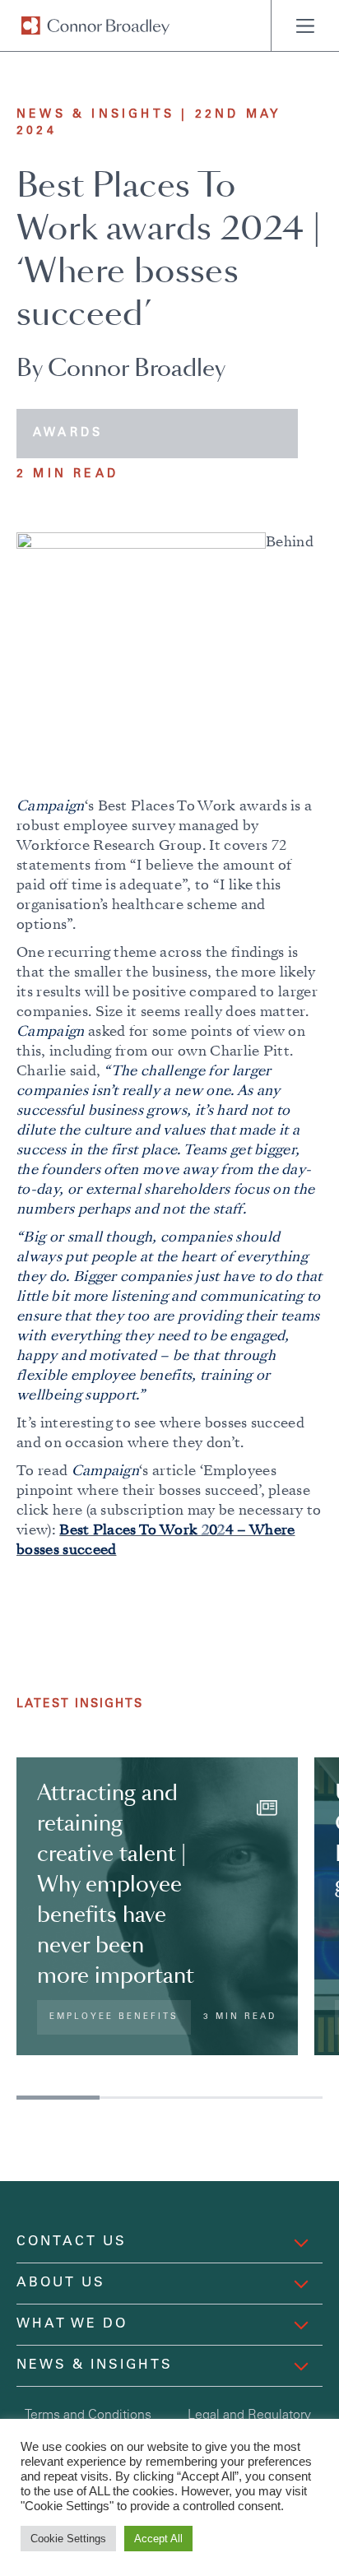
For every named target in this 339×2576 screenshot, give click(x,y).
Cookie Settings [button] (68, 2539)
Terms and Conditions (88, 2416)
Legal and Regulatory (249, 2416)
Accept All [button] (158, 2539)
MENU (305, 26)
